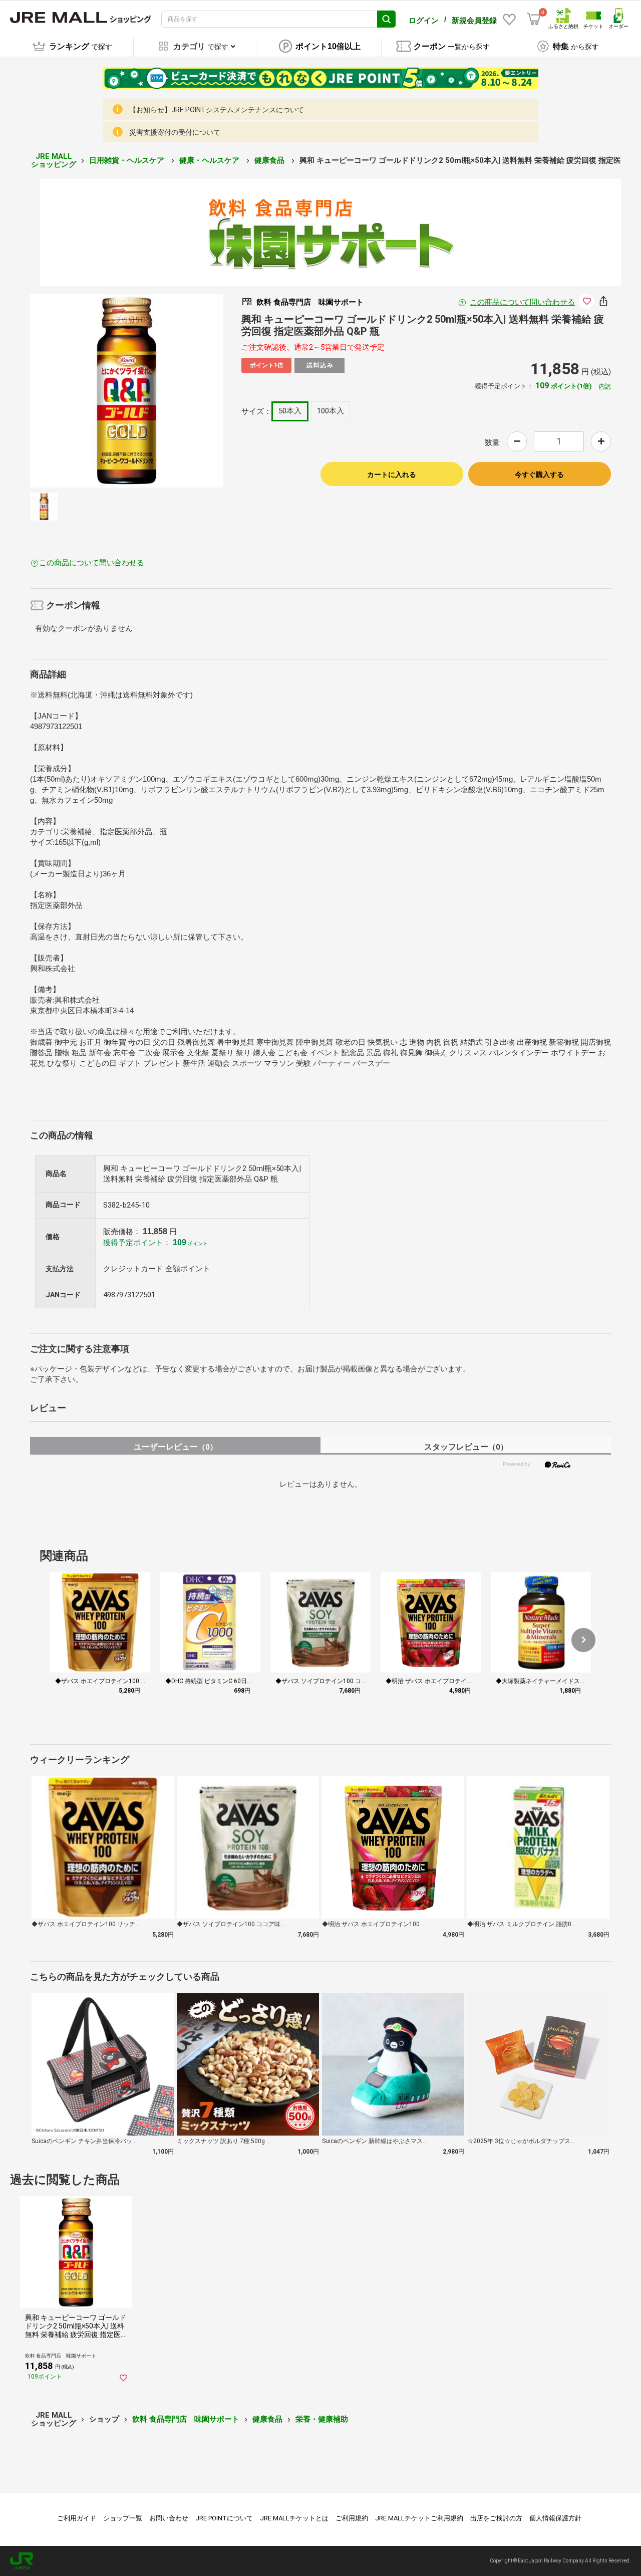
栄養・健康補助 (322, 2419)
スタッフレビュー (466, 1447)
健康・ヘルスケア (210, 160)
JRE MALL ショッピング (54, 161)
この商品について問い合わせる (522, 302)
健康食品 (270, 160)
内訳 (605, 386)
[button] (583, 1640)
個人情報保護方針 (555, 2518)
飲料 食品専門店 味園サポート (186, 2419)
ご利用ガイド (77, 2518)
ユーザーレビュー (176, 1447)
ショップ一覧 (123, 2518)
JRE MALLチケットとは (294, 2518)
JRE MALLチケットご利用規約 (419, 2518)
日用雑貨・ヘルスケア (128, 160)
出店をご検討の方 (496, 2518)
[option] (127, 391)
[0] (534, 19)
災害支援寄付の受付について (175, 132)
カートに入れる (392, 475)
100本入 (331, 411)
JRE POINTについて (224, 2518)
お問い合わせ (169, 2518)
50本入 (290, 411)
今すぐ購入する (539, 475)
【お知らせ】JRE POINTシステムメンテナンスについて (217, 110)
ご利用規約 (352, 2518)
